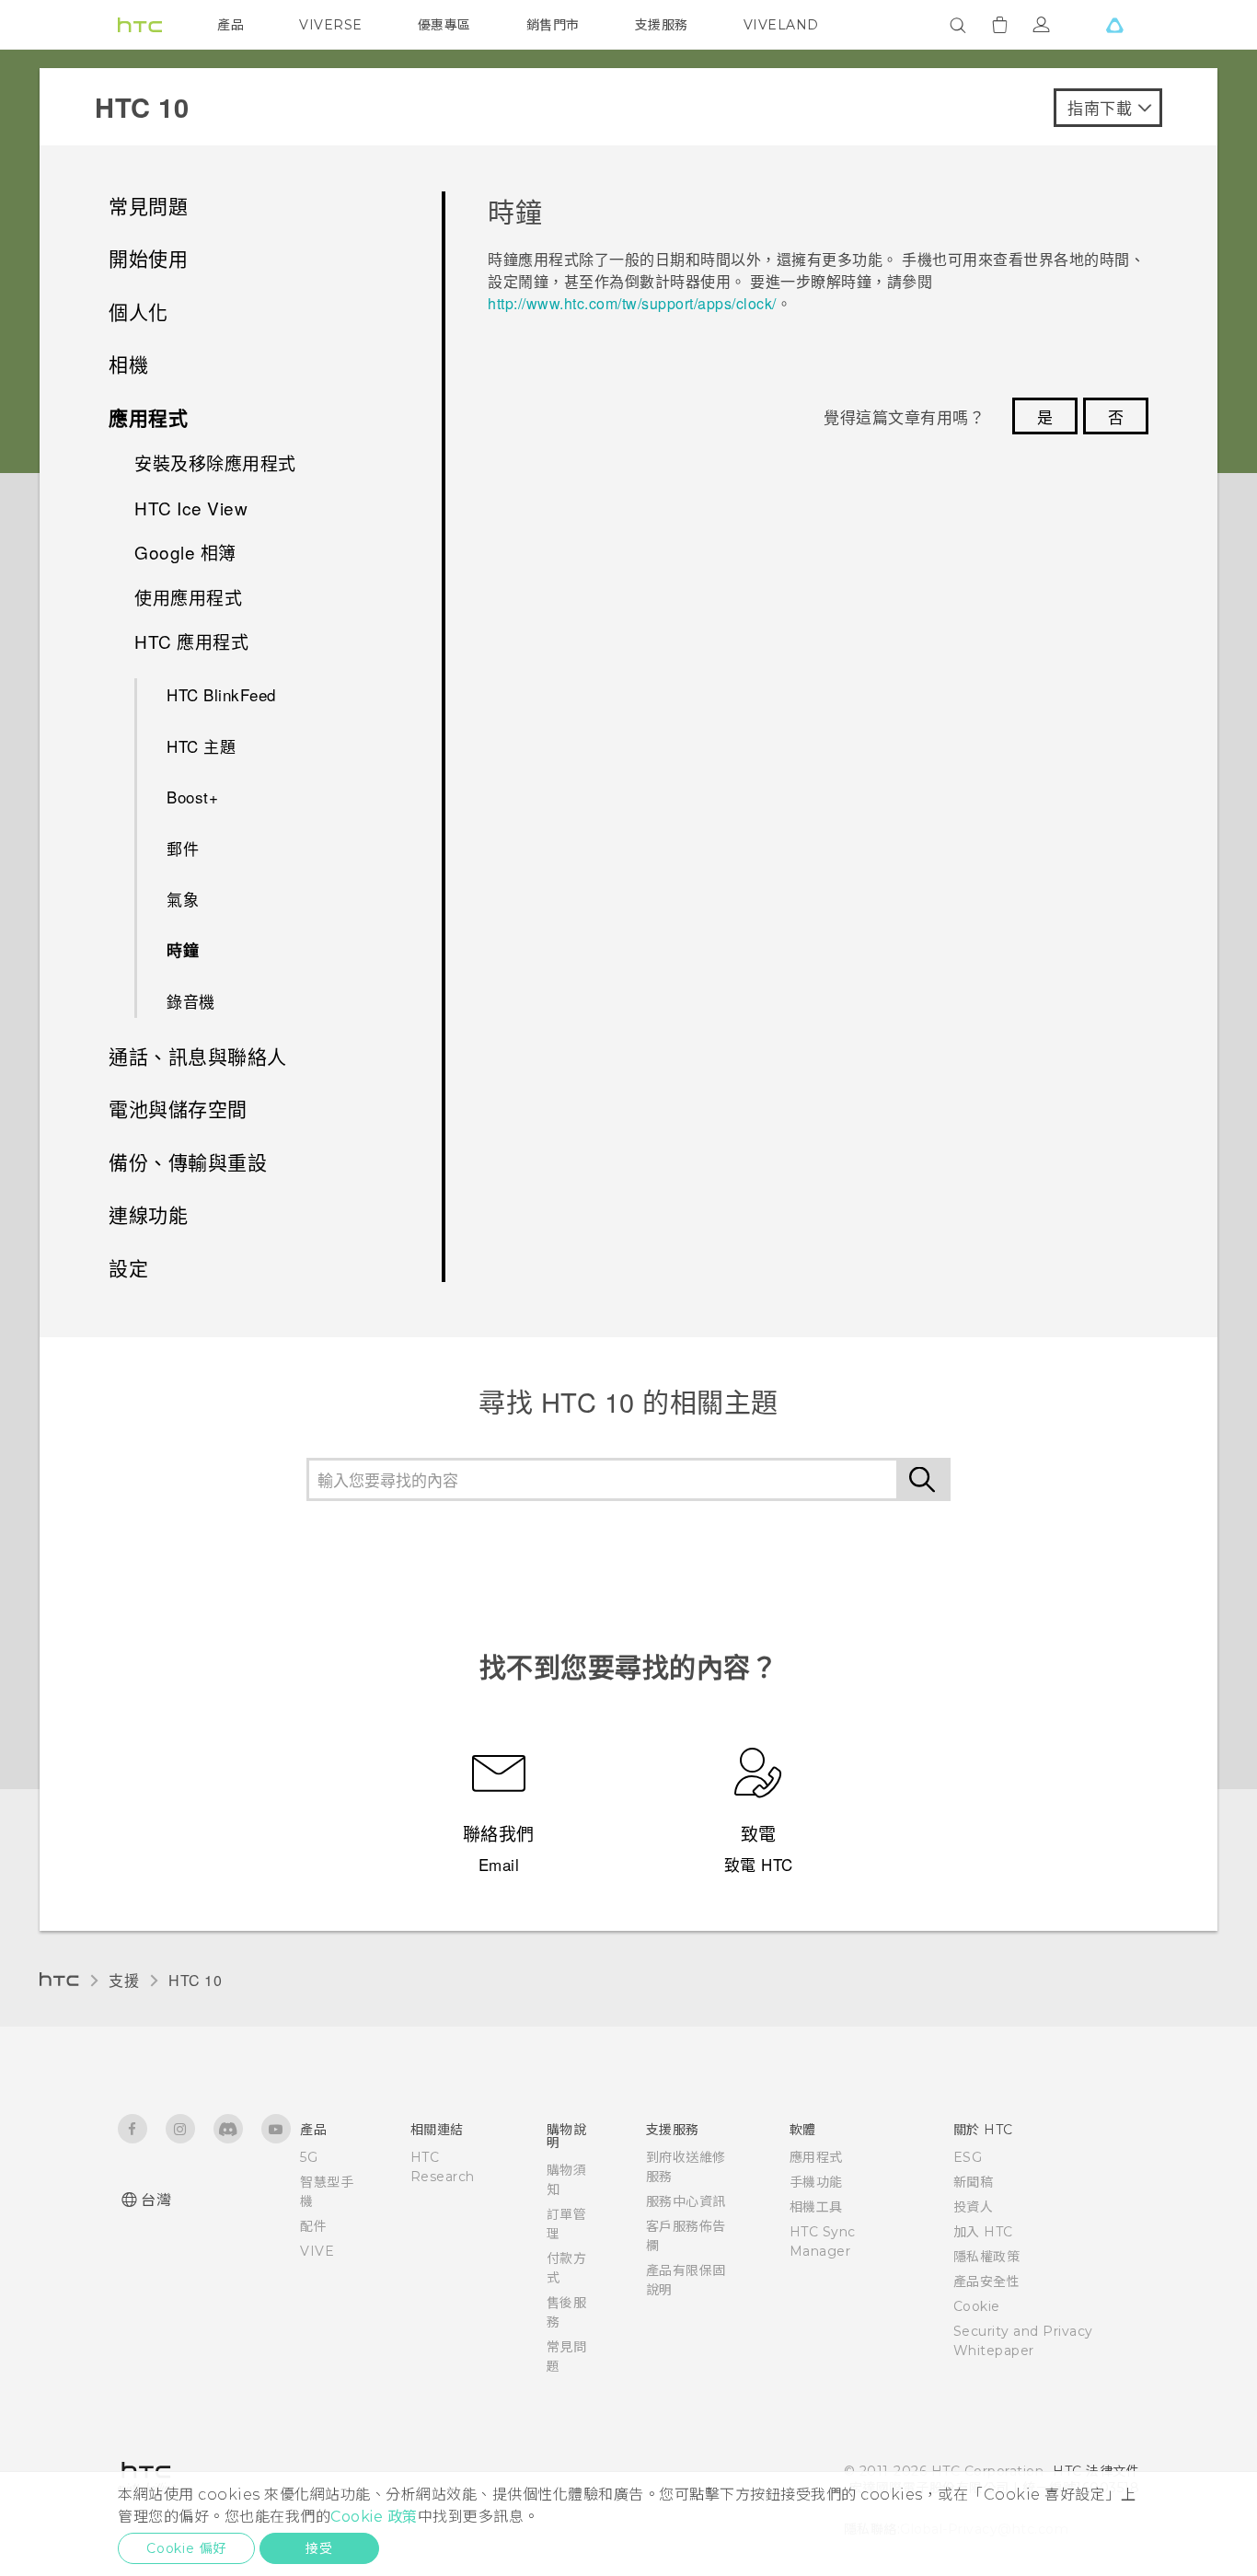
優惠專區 (444, 25)
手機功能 (816, 2182)
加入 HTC (983, 2232)
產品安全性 (987, 2281)
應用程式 (816, 2157)
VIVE (317, 2251)
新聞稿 (974, 2182)
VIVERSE (331, 25)
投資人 (974, 2207)
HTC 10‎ (195, 1980)
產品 (231, 25)
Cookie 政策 (374, 2517)
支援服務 (662, 25)
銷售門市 (553, 25)
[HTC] (140, 25)
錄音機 (191, 1001)
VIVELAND (781, 25)
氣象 (183, 899)
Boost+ (192, 797)
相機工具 (816, 2207)
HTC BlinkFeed (221, 694)
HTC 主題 (201, 746)
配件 (313, 2226)
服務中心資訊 (686, 2201)
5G (309, 2157)
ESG (968, 2157)
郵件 (183, 848)
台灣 (156, 2200)
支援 (124, 1980)
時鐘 (183, 950)
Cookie (977, 2306)
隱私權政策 (987, 2257)
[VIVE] (1114, 25)
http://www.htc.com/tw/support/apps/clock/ (632, 303)
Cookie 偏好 (186, 2548)
